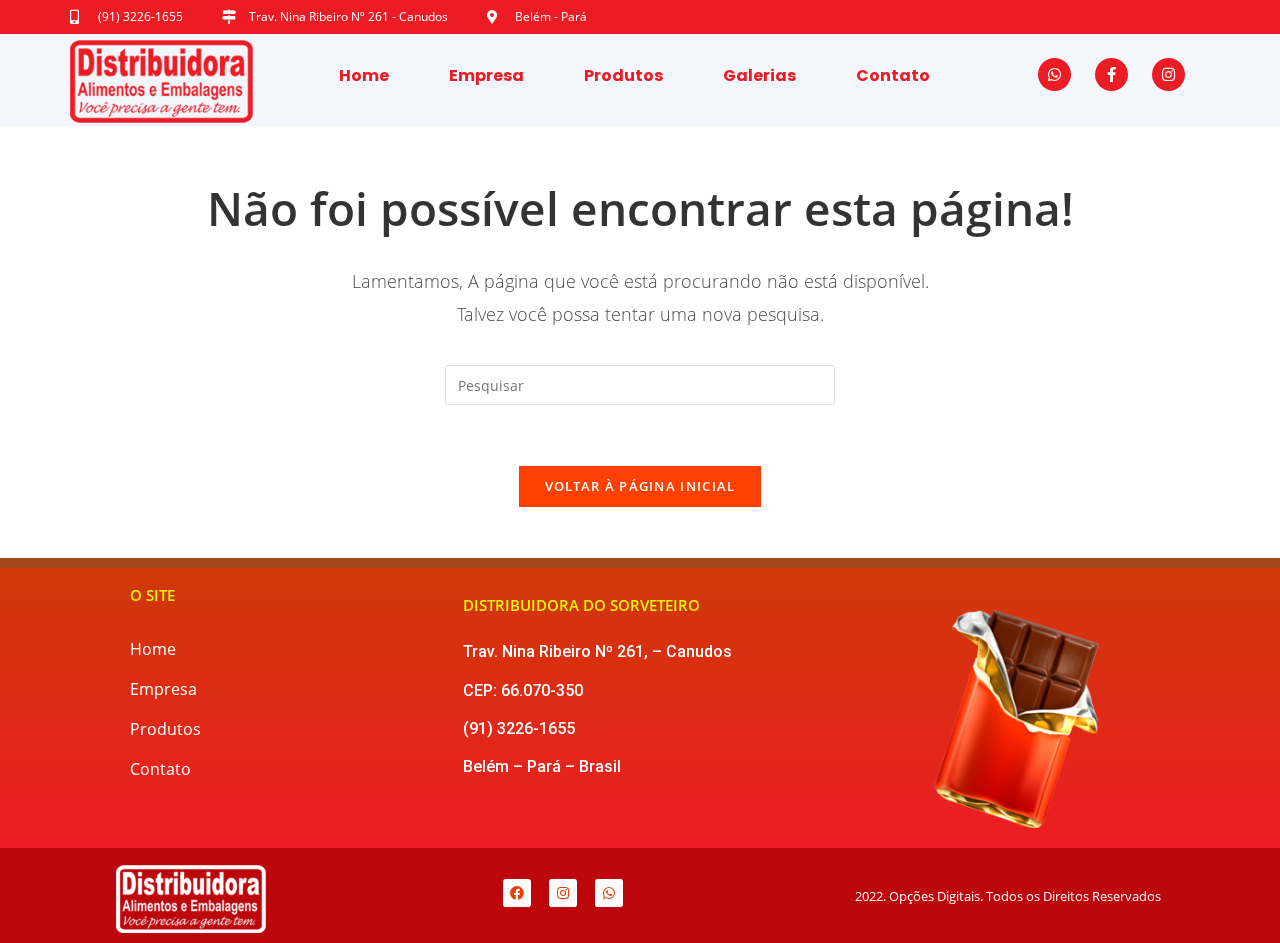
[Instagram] (1168, 74)
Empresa (486, 75)
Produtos (623, 75)
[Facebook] (517, 893)
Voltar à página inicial (640, 486)
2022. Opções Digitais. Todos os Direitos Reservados (1008, 896)
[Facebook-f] (1111, 74)
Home (364, 75)
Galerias (759, 75)
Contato (893, 75)
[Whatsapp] (1054, 74)
